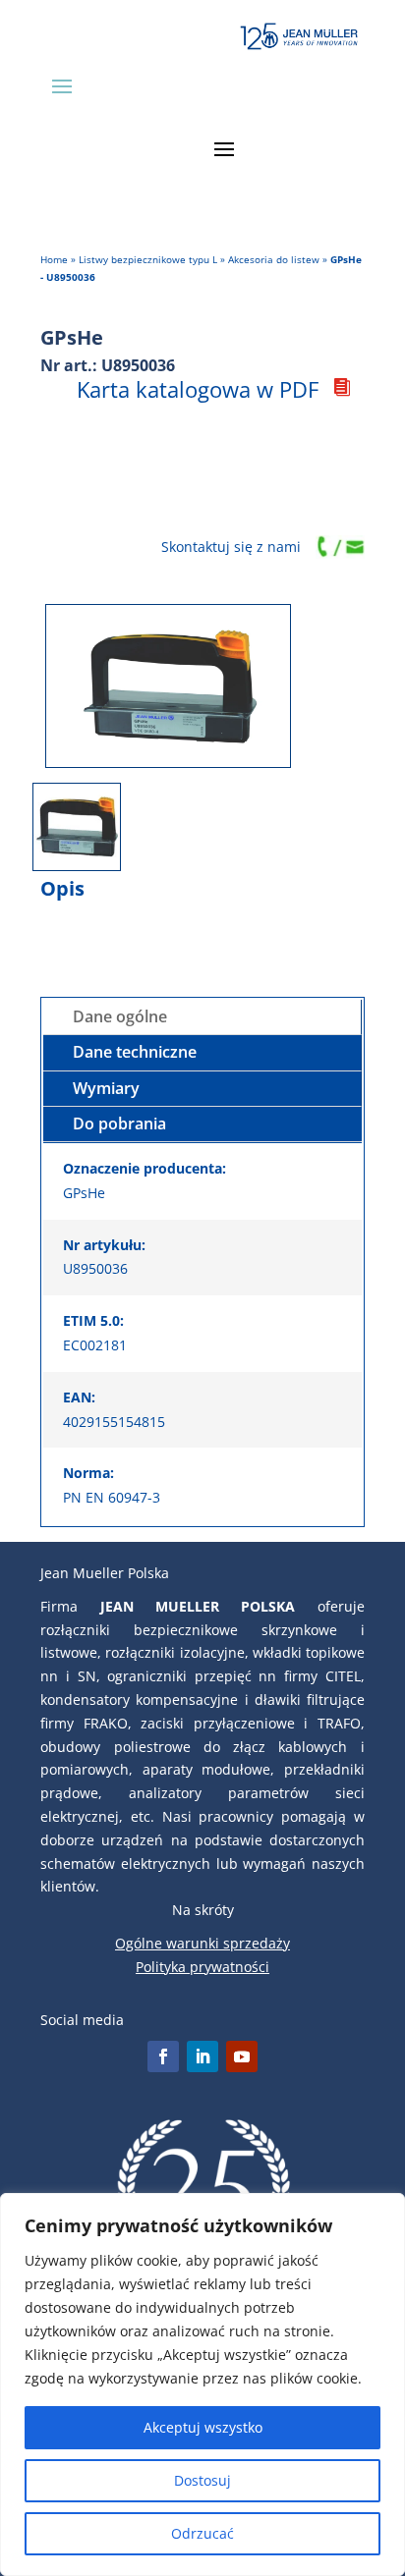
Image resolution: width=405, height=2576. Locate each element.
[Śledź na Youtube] (242, 2056)
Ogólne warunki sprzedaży (202, 1943)
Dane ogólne (120, 1016)
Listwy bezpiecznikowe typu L (148, 259)
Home (54, 259)
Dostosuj (202, 2480)
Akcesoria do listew (274, 259)
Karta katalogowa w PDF (198, 389)
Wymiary (106, 1088)
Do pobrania (119, 1124)
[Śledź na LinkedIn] (202, 2056)
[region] (202, 2384)
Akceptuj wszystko (203, 2427)
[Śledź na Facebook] (163, 2056)
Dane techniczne (135, 1052)
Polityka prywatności (202, 1967)
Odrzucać (202, 2533)
